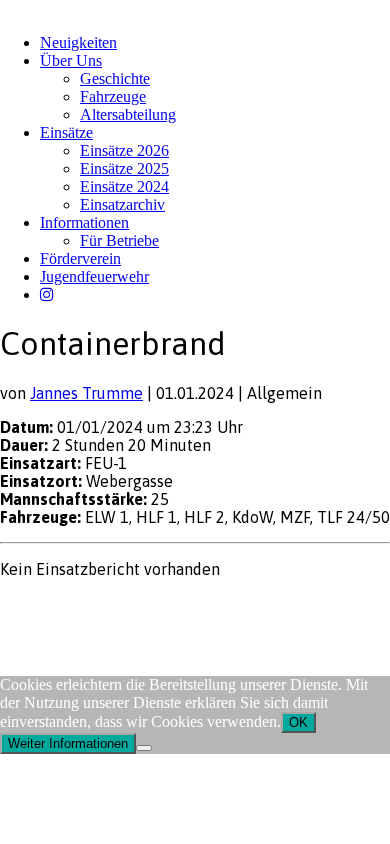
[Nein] (144, 748)
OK (298, 722)
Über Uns (71, 60)
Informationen (84, 222)
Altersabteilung (128, 114)
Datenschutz (106, 607)
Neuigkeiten (78, 42)
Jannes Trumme (86, 393)
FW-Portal (179, 607)
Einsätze (66, 132)
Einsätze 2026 (124, 150)
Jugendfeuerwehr (94, 276)
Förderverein (80, 258)
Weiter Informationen (68, 743)
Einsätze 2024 (124, 186)
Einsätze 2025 (124, 168)
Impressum (31, 607)
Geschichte (115, 78)
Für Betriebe (119, 240)
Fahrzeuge (113, 96)
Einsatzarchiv (122, 204)
